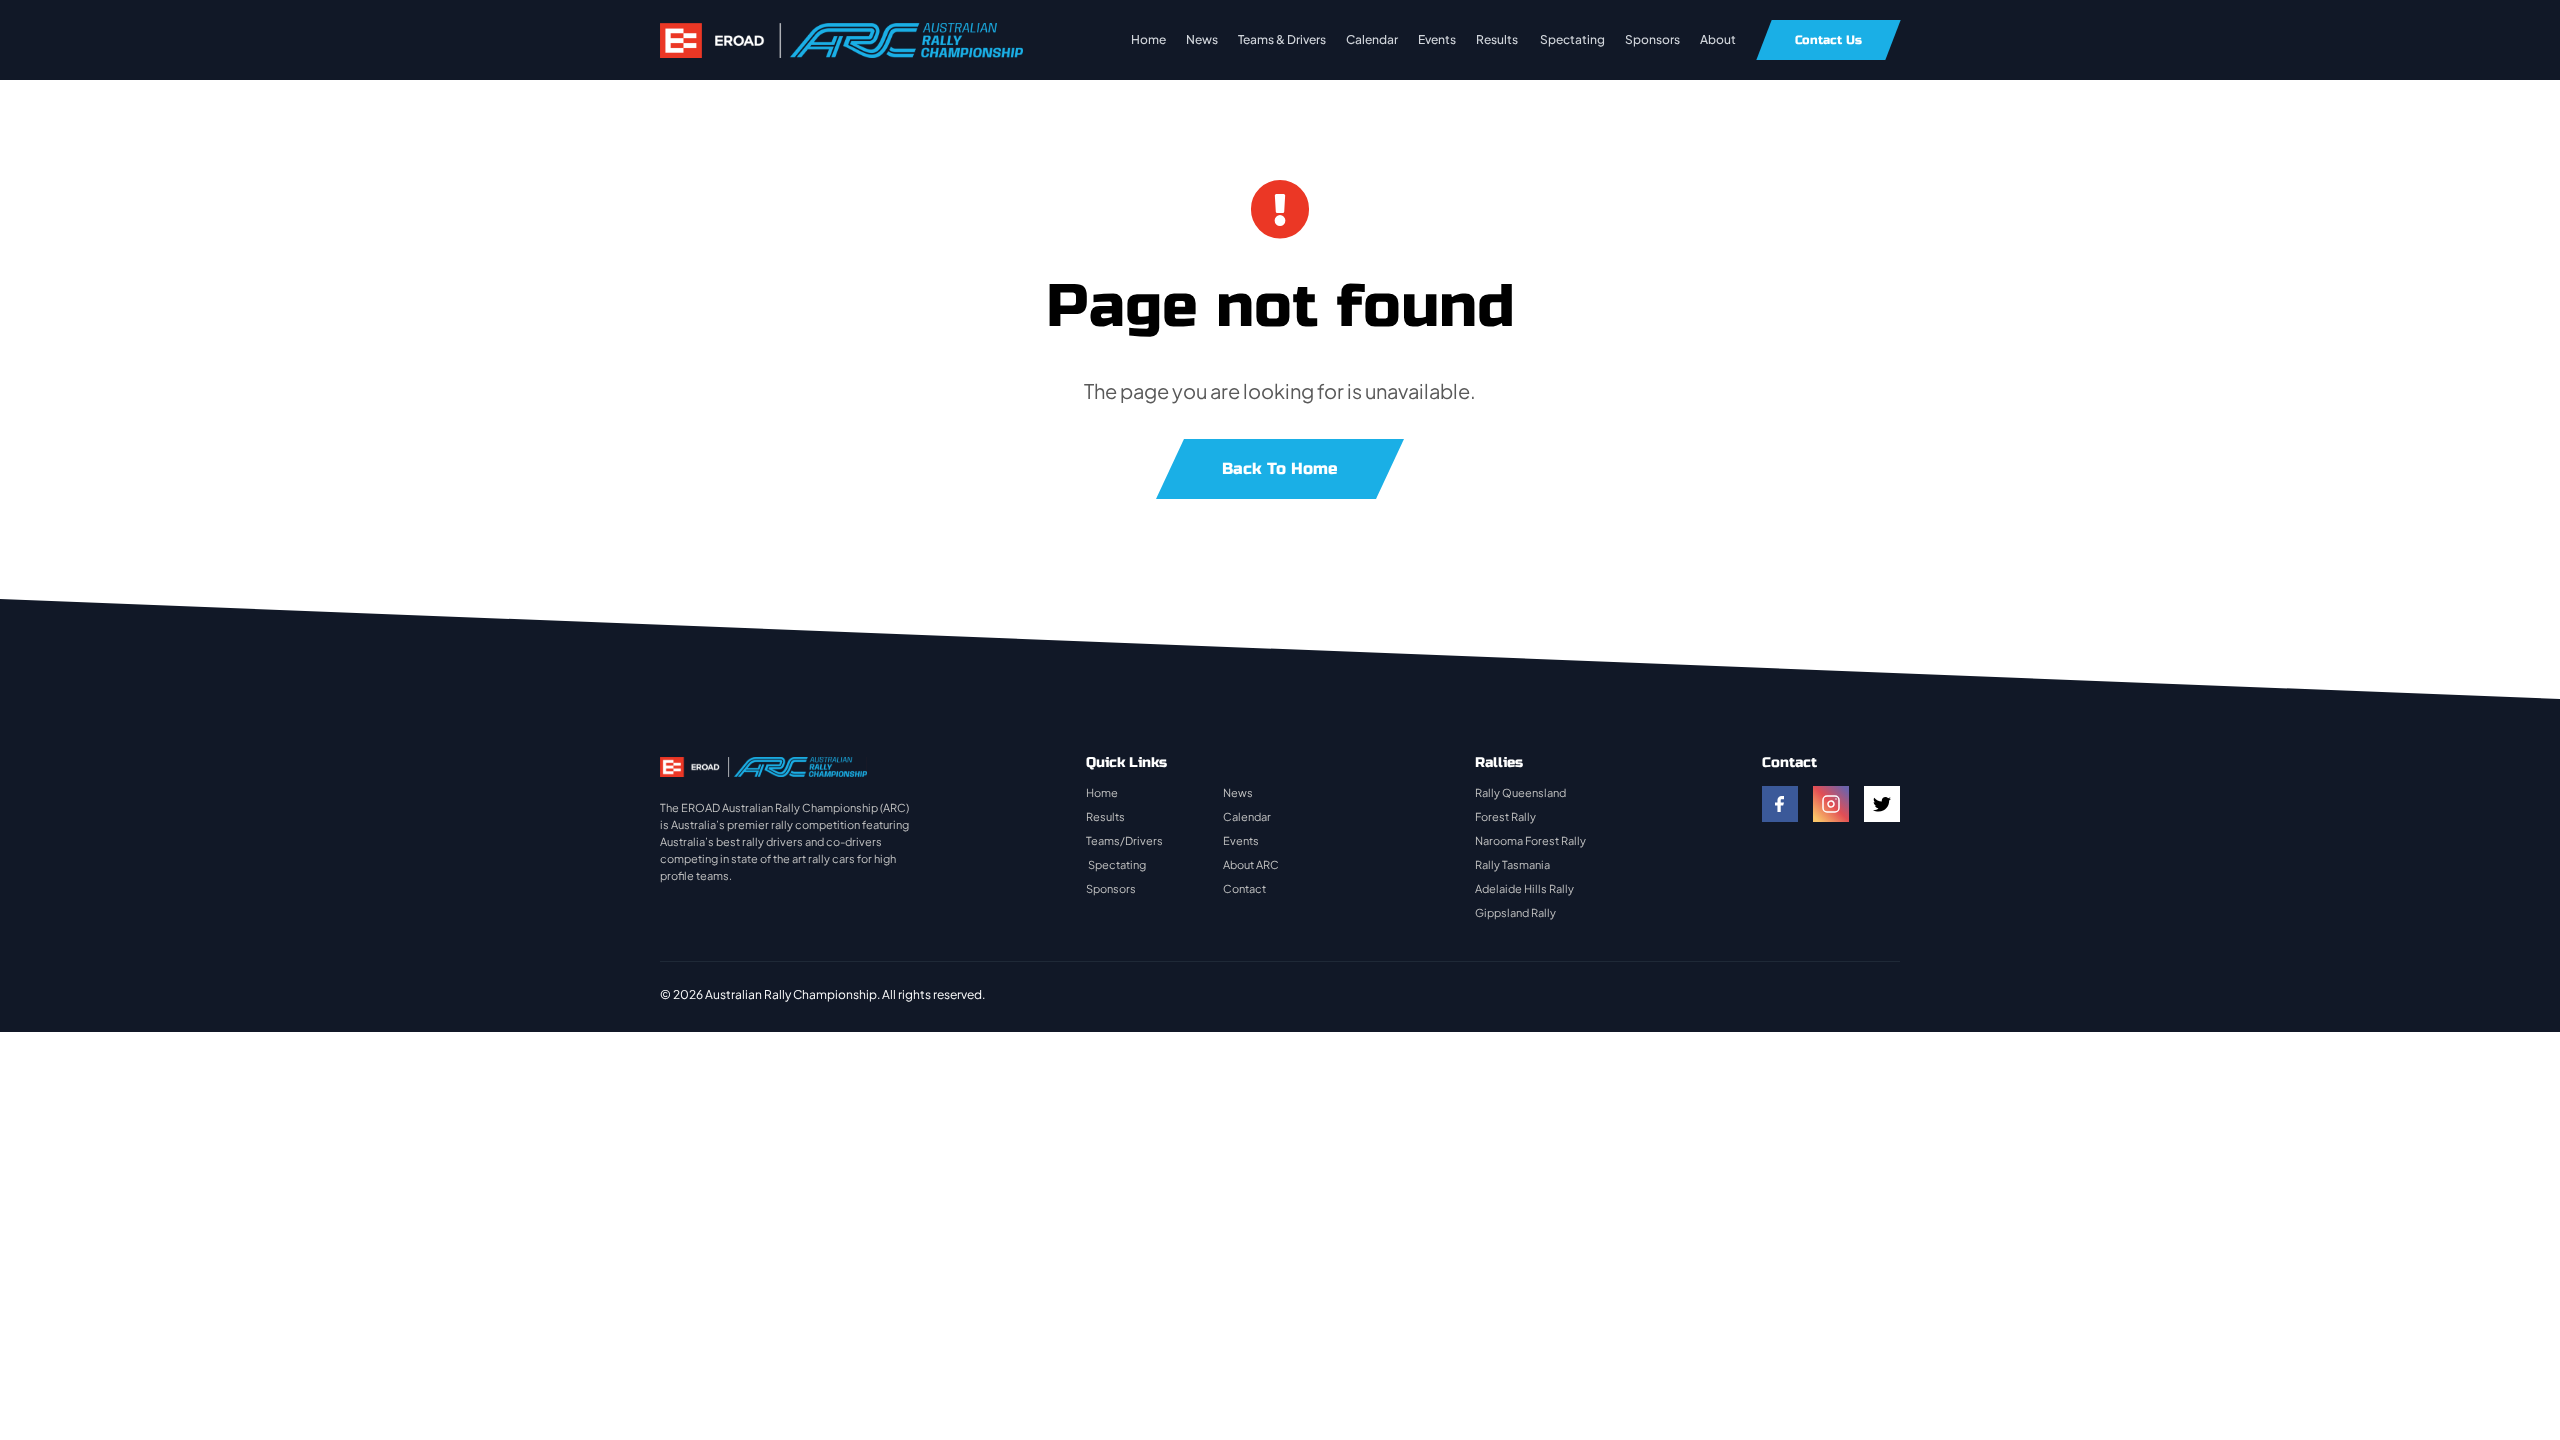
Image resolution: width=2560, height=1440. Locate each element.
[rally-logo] (841, 32)
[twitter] (1882, 804)
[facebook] (1780, 804)
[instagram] (1831, 804)
